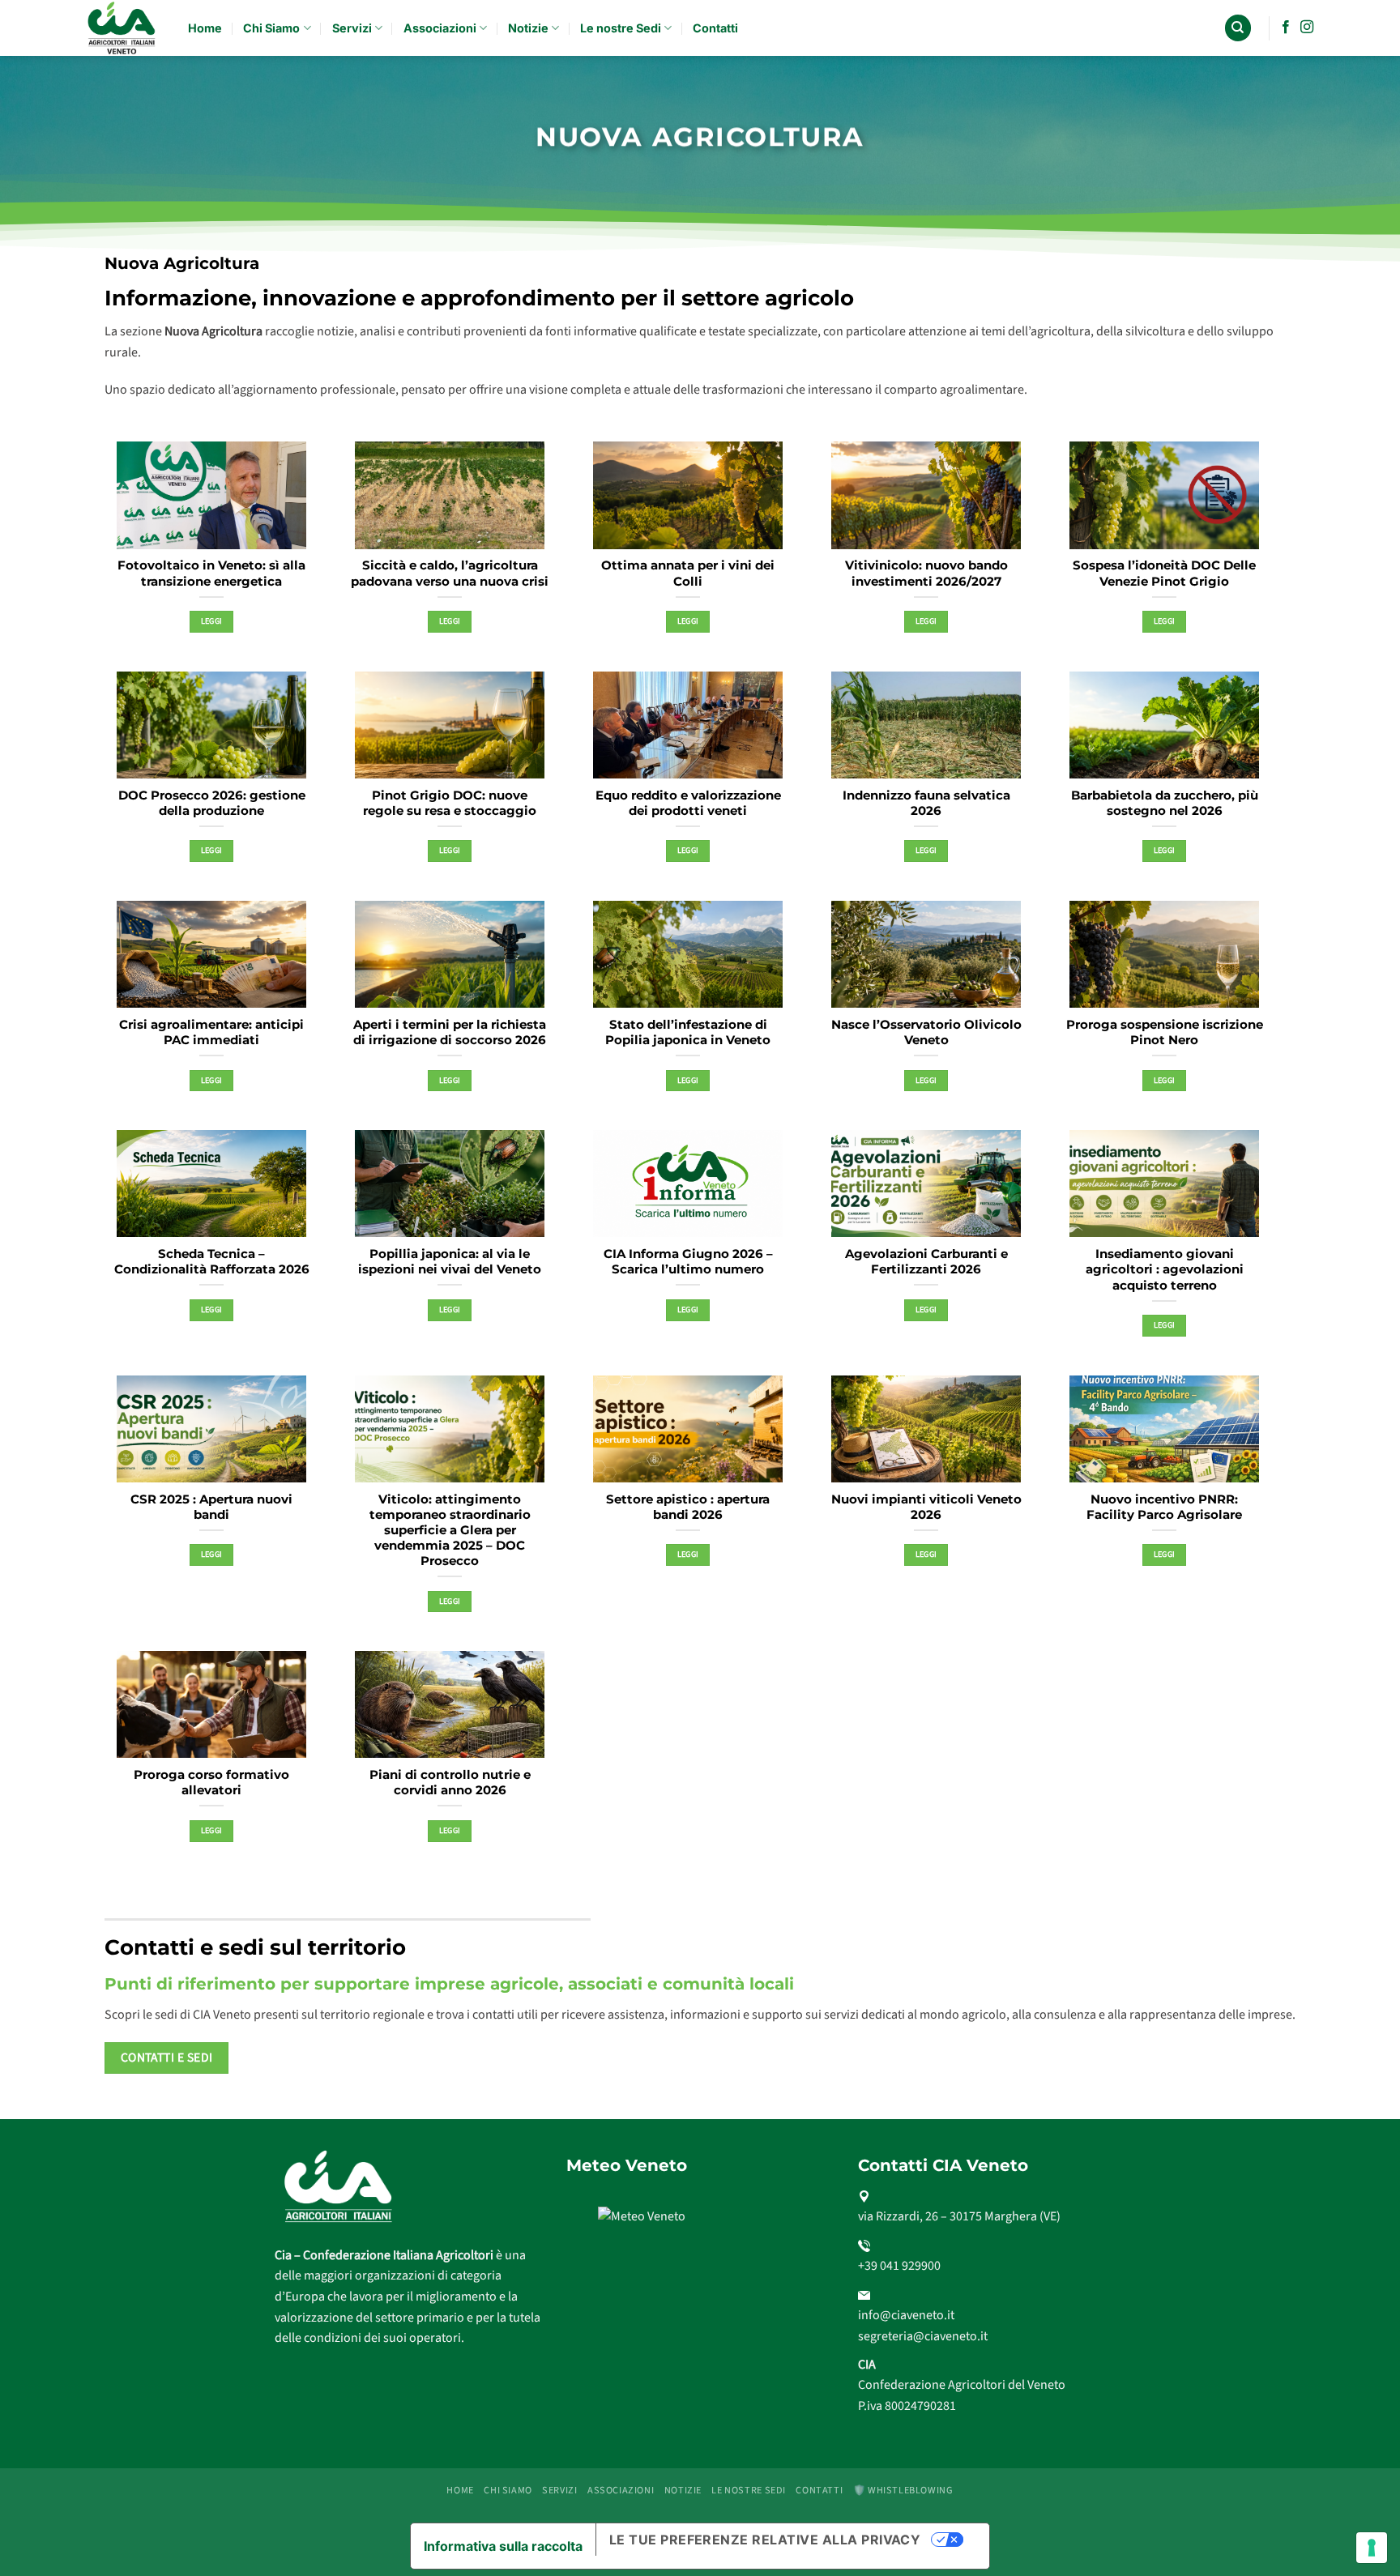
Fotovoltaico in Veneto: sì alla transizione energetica (211, 573)
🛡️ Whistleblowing (903, 2490)
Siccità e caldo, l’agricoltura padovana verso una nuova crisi (450, 573)
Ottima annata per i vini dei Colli (688, 573)
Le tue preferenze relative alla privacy (765, 2540)
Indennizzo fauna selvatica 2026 (926, 803)
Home (205, 28)
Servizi (352, 28)
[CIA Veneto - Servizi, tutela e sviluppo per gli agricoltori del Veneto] (123, 28)
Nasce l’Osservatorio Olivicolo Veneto (926, 1032)
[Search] (1238, 28)
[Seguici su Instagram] (1307, 28)
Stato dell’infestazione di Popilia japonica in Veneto (688, 1032)
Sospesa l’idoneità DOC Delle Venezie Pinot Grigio (1164, 573)
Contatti (715, 28)
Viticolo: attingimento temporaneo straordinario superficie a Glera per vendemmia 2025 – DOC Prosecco (450, 1531)
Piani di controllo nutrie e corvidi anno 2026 (450, 1783)
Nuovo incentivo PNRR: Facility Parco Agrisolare (1164, 1507)
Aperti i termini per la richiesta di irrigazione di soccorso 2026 (450, 1032)
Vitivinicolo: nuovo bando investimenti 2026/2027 (926, 573)
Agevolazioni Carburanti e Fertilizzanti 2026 (926, 1262)
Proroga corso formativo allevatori (211, 1783)
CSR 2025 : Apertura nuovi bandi (211, 1507)
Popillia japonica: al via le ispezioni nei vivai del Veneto (450, 1262)
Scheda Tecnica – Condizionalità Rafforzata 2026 (212, 1262)
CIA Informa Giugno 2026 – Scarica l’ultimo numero (688, 1262)
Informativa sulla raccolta (503, 2546)
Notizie (528, 28)
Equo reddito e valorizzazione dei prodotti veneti (688, 803)
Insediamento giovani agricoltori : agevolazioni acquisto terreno (1165, 1269)
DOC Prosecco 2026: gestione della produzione (212, 803)
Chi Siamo (271, 28)
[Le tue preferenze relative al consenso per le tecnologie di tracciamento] (1372, 2548)
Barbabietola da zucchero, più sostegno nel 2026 (1165, 803)
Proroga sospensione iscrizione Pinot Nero (1165, 1032)
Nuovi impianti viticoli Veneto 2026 (926, 1507)
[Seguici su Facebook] (1286, 28)
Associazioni (440, 28)
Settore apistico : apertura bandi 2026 (688, 1507)
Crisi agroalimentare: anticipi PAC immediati (211, 1032)
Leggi (212, 621)
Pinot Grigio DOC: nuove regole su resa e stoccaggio (450, 803)
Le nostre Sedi (621, 28)
